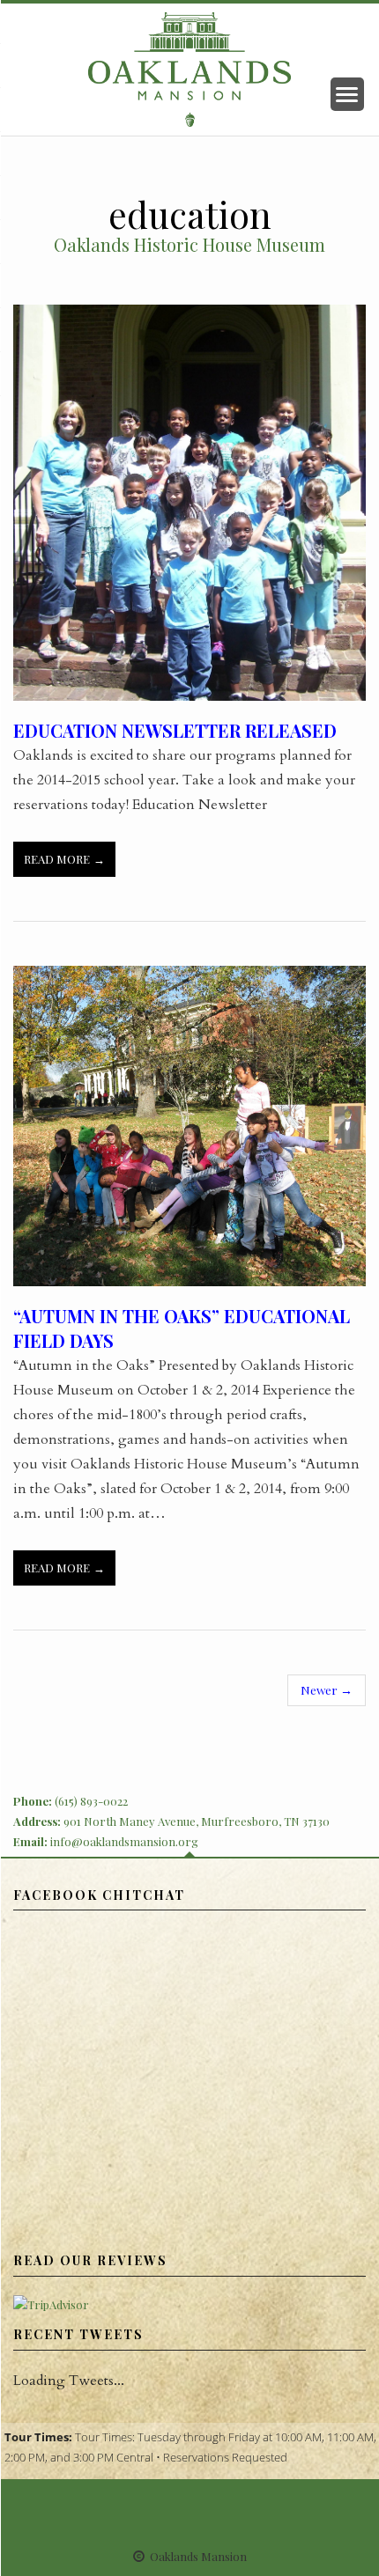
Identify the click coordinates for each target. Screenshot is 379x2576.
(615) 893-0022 (91, 1801)
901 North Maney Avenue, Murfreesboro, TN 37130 (197, 1821)
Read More (57, 859)
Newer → (327, 1689)
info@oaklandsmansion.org (124, 1841)
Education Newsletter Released (175, 730)
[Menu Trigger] (347, 94)
